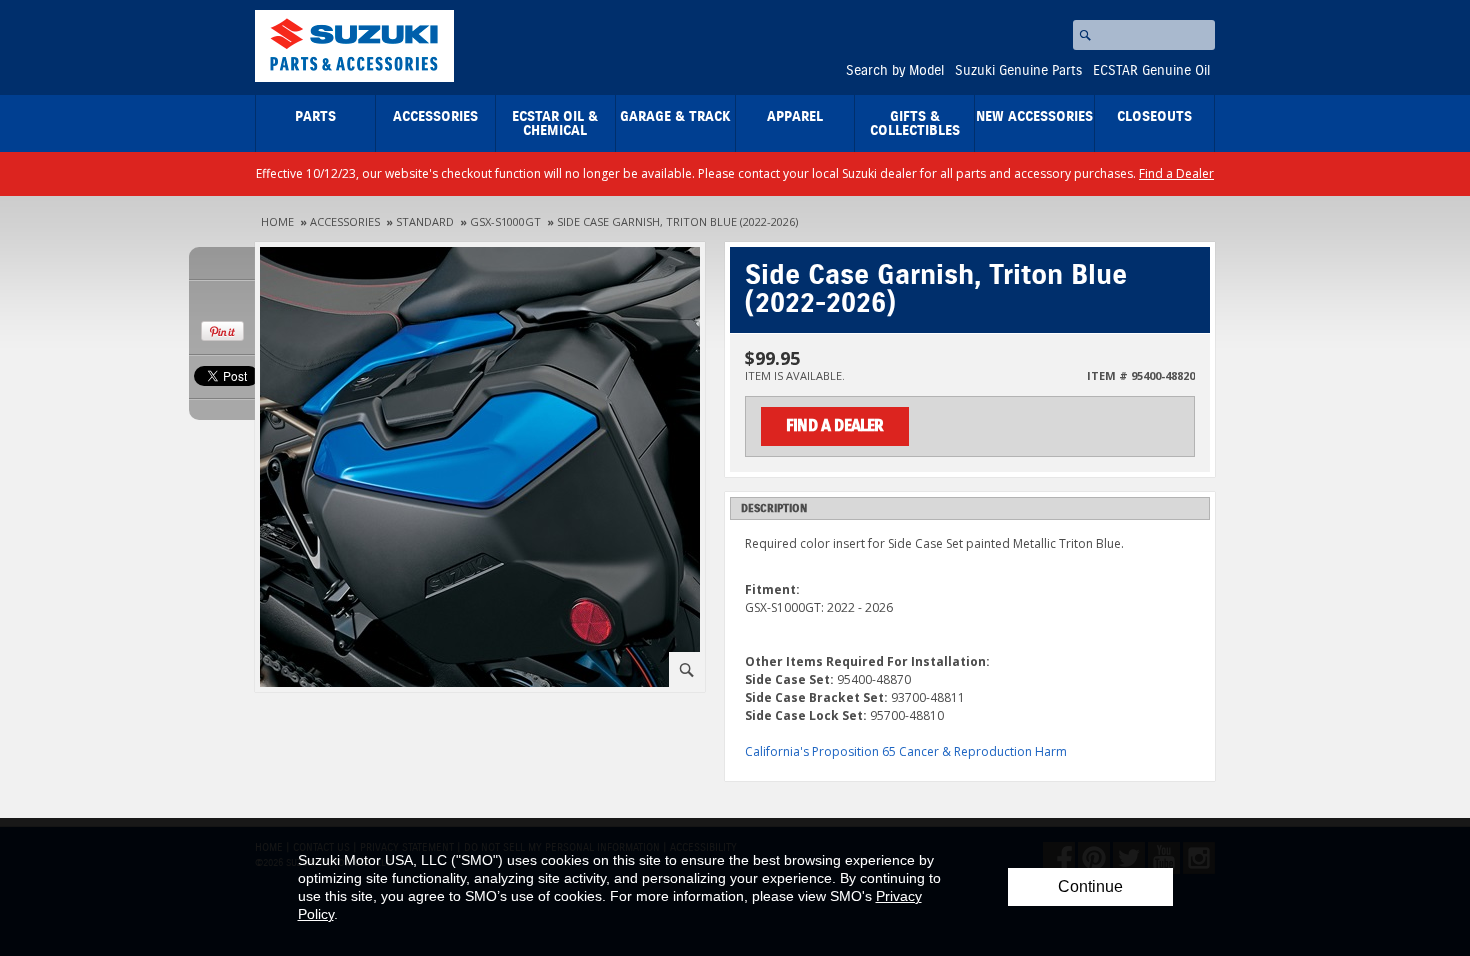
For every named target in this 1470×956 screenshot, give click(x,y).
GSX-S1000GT (505, 221)
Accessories (435, 117)
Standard (425, 221)
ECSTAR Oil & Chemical (555, 124)
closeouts (1154, 117)
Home (277, 221)
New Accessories (1034, 117)
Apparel (795, 117)
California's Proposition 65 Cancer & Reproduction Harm (906, 751)
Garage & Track (675, 117)
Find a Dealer (1176, 173)
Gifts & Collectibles (915, 124)
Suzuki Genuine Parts (1018, 71)
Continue (1090, 886)
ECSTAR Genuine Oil (1151, 71)
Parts (315, 117)
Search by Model (895, 71)
